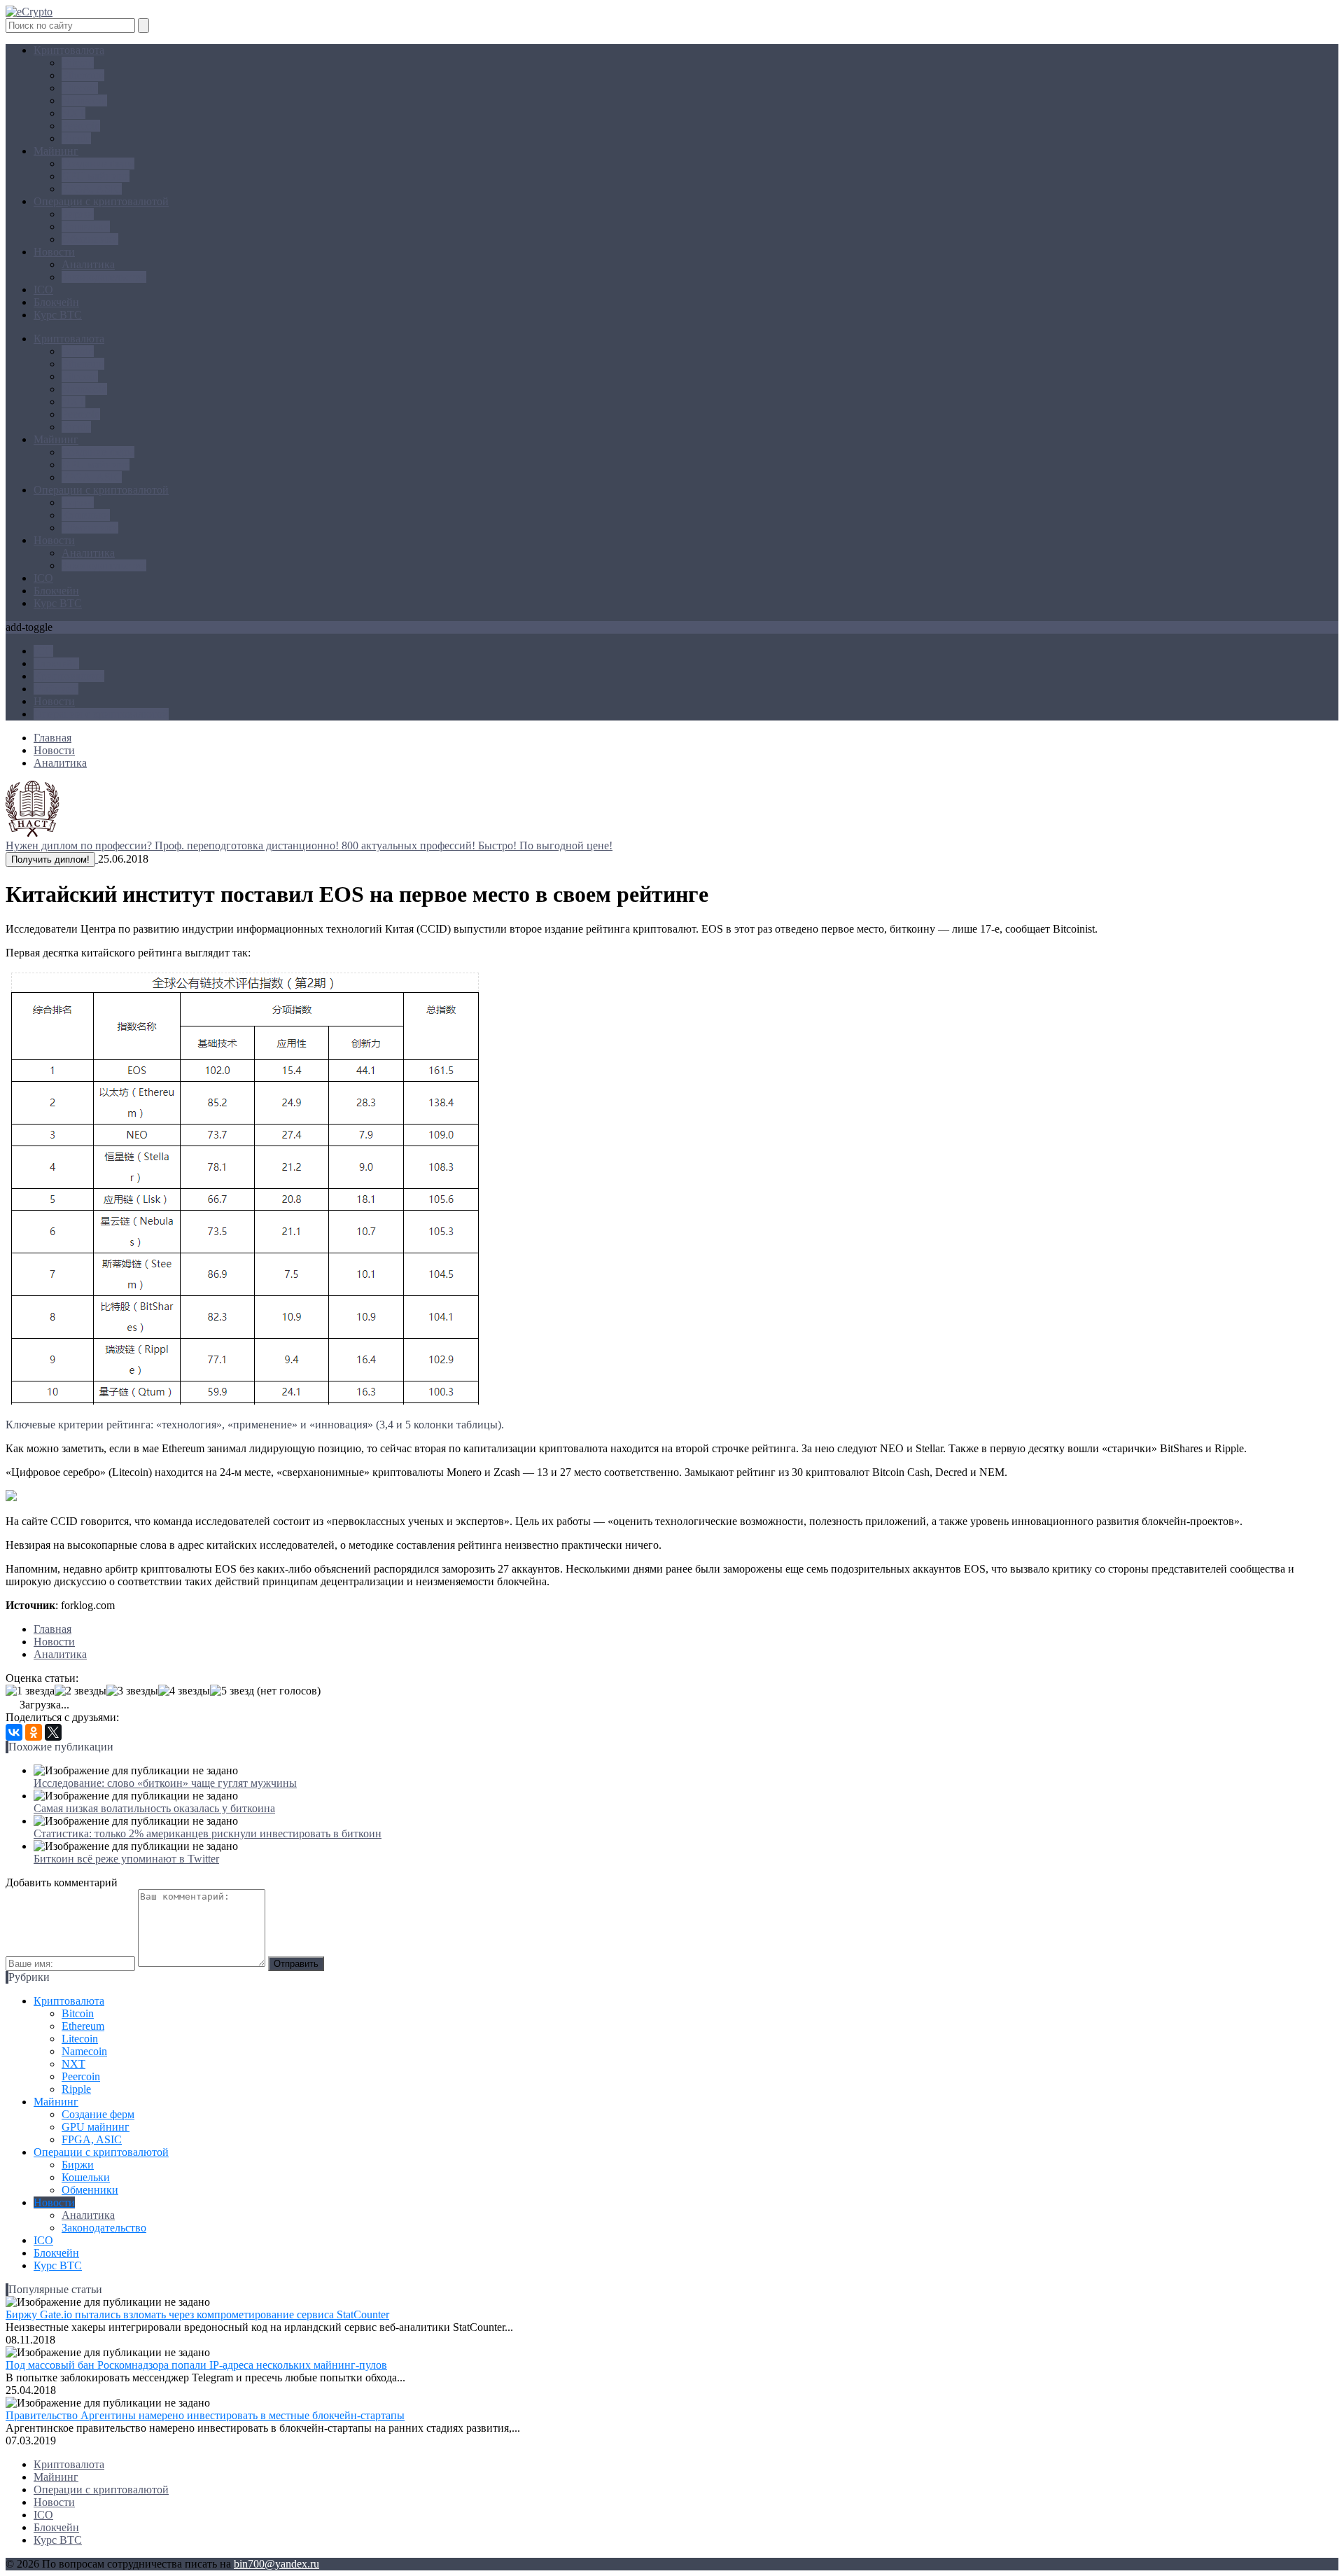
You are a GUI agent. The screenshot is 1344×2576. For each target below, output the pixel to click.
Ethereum (83, 75)
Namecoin (84, 100)
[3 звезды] (132, 1691)
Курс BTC (58, 315)
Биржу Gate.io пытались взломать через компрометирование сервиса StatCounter (197, 2314)
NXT (73, 113)
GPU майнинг (96, 176)
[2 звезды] (80, 1691)
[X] (53, 1732)
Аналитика (88, 264)
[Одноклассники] (34, 1732)
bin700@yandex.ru (276, 2564)
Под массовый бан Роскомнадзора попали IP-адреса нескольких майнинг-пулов (196, 2365)
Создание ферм (98, 163)
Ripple (76, 138)
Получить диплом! (50, 859)
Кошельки (86, 227)
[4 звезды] (184, 1691)
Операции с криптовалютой (101, 201)
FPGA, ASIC (92, 189)
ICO (43, 290)
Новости (54, 252)
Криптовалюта (69, 50)
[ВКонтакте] (14, 1732)
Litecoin (80, 88)
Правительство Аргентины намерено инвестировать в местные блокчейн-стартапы (205, 2415)
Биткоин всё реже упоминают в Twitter (126, 1859)
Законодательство (104, 277)
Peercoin (81, 126)
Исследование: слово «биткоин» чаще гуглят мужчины (165, 1783)
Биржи (78, 214)
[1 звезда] (30, 1691)
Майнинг (56, 151)
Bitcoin (78, 63)
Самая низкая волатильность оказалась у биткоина (154, 1808)
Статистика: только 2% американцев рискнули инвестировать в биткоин (208, 1833)
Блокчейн (56, 302)
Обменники (90, 239)
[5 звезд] (232, 1691)
